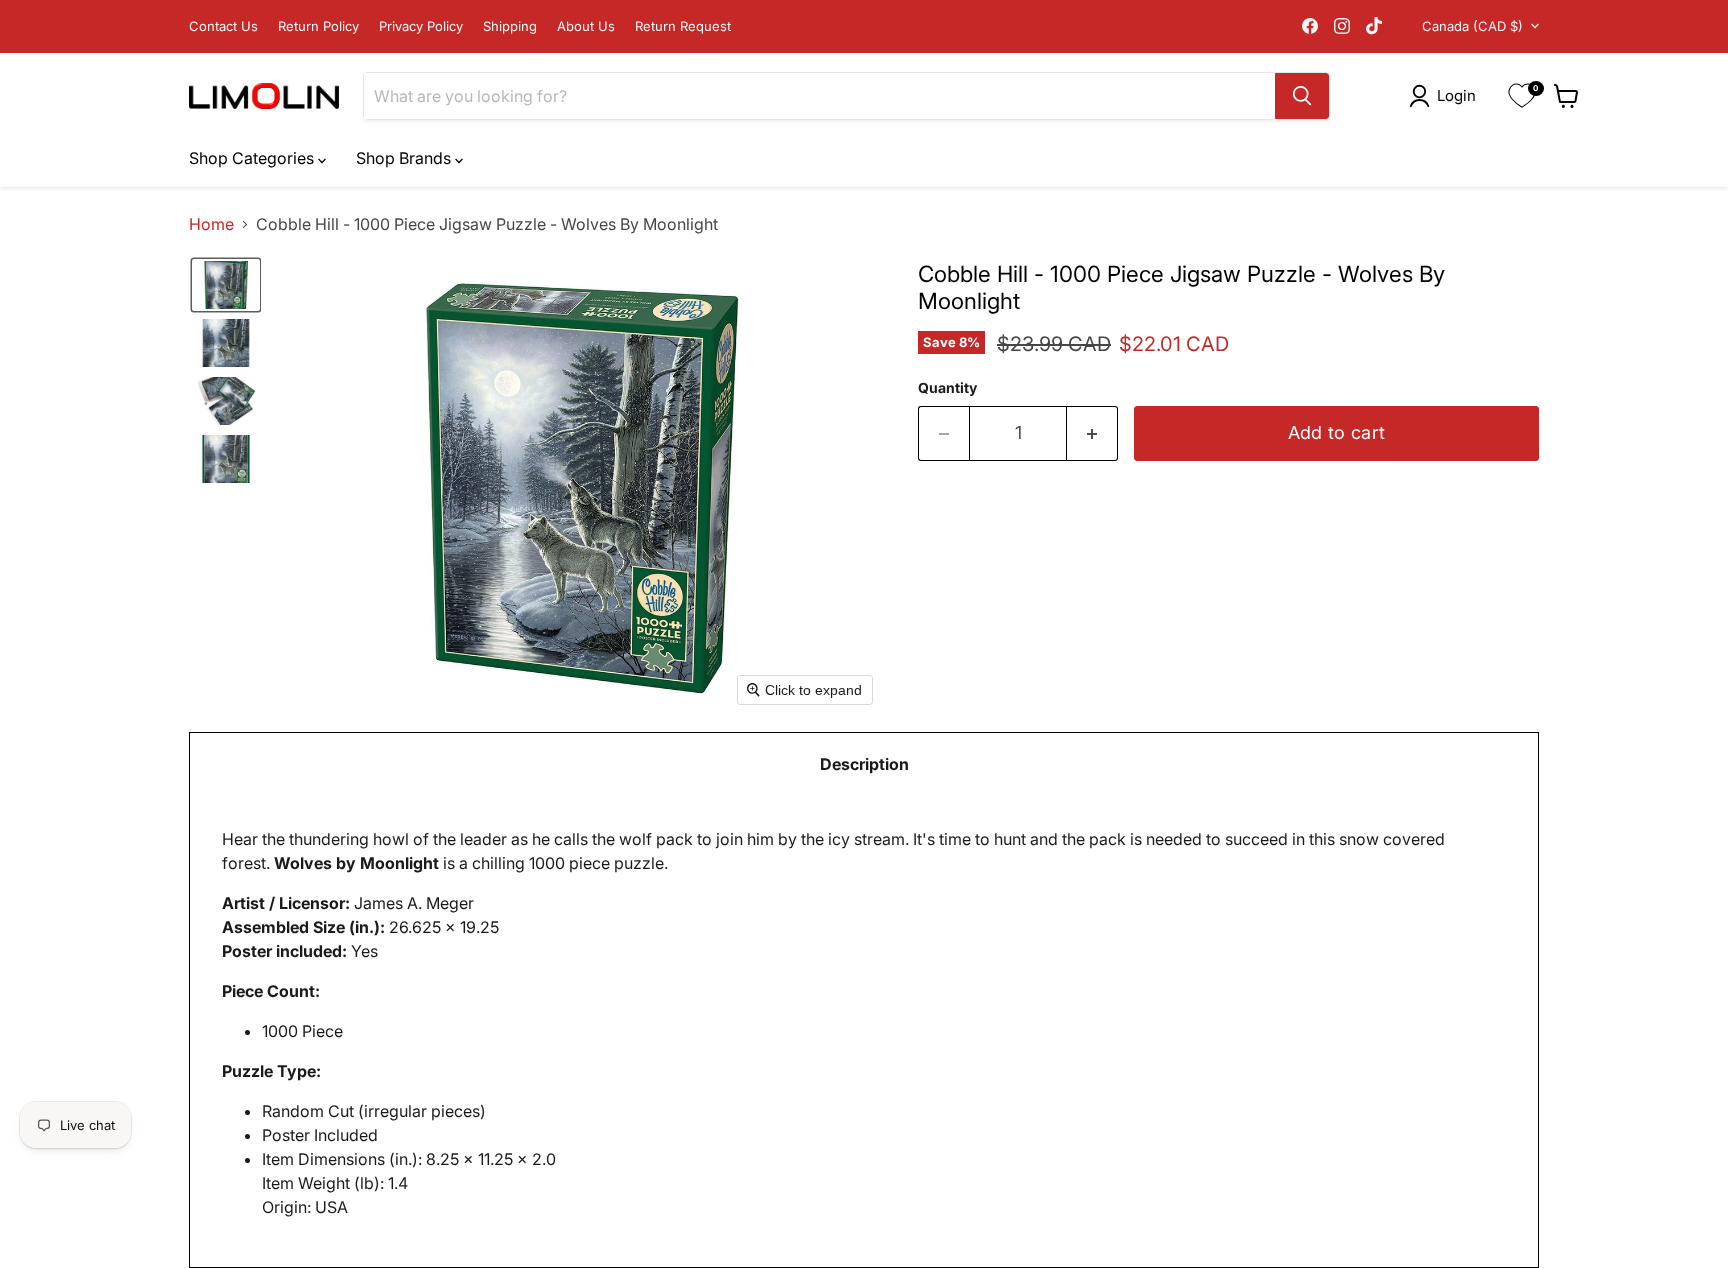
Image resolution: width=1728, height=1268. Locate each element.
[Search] (1302, 96)
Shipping (510, 26)
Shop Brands (405, 158)
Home (211, 224)
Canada (1472, 26)
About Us (586, 26)
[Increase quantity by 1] (1092, 433)
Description (864, 764)
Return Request (683, 26)
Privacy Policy (421, 26)
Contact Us (223, 26)
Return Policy (318, 26)
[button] (1446, 96)
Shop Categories (253, 158)
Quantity (947, 388)
